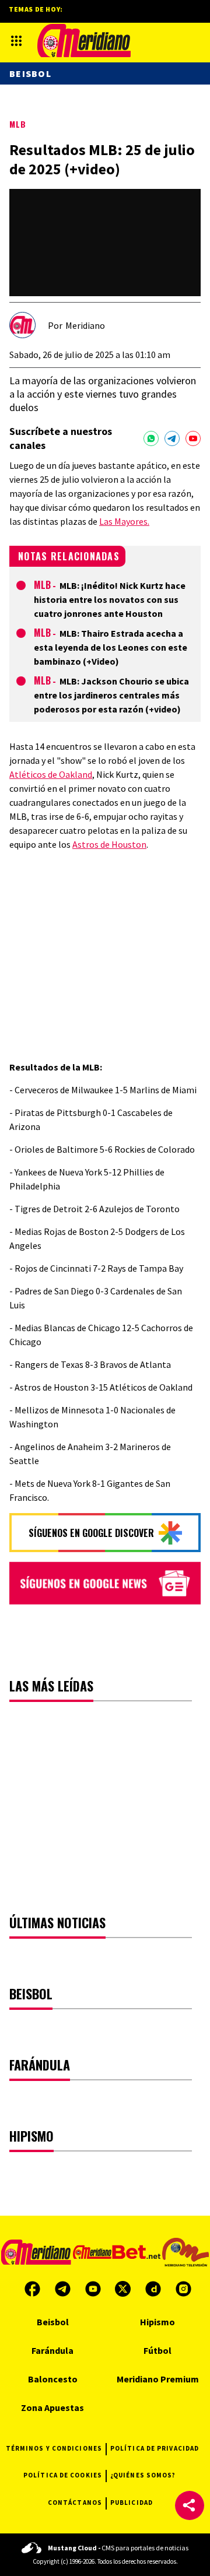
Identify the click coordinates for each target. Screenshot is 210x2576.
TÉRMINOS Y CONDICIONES (54, 2448)
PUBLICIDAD (132, 2503)
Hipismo (157, 2322)
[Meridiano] (84, 41)
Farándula (52, 2350)
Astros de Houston (109, 844)
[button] (190, 2505)
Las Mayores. (124, 521)
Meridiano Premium (158, 2379)
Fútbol (157, 2350)
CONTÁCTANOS (75, 2503)
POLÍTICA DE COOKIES (63, 2475)
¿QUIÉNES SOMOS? (143, 2475)
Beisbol (30, 73)
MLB (18, 124)
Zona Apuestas (52, 2407)
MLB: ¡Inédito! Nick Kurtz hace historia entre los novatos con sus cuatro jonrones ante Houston (110, 599)
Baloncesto (53, 2379)
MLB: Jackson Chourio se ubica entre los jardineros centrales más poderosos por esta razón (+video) (111, 695)
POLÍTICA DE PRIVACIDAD (155, 2448)
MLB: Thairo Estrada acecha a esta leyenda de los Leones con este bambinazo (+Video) (111, 647)
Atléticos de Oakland (51, 774)
